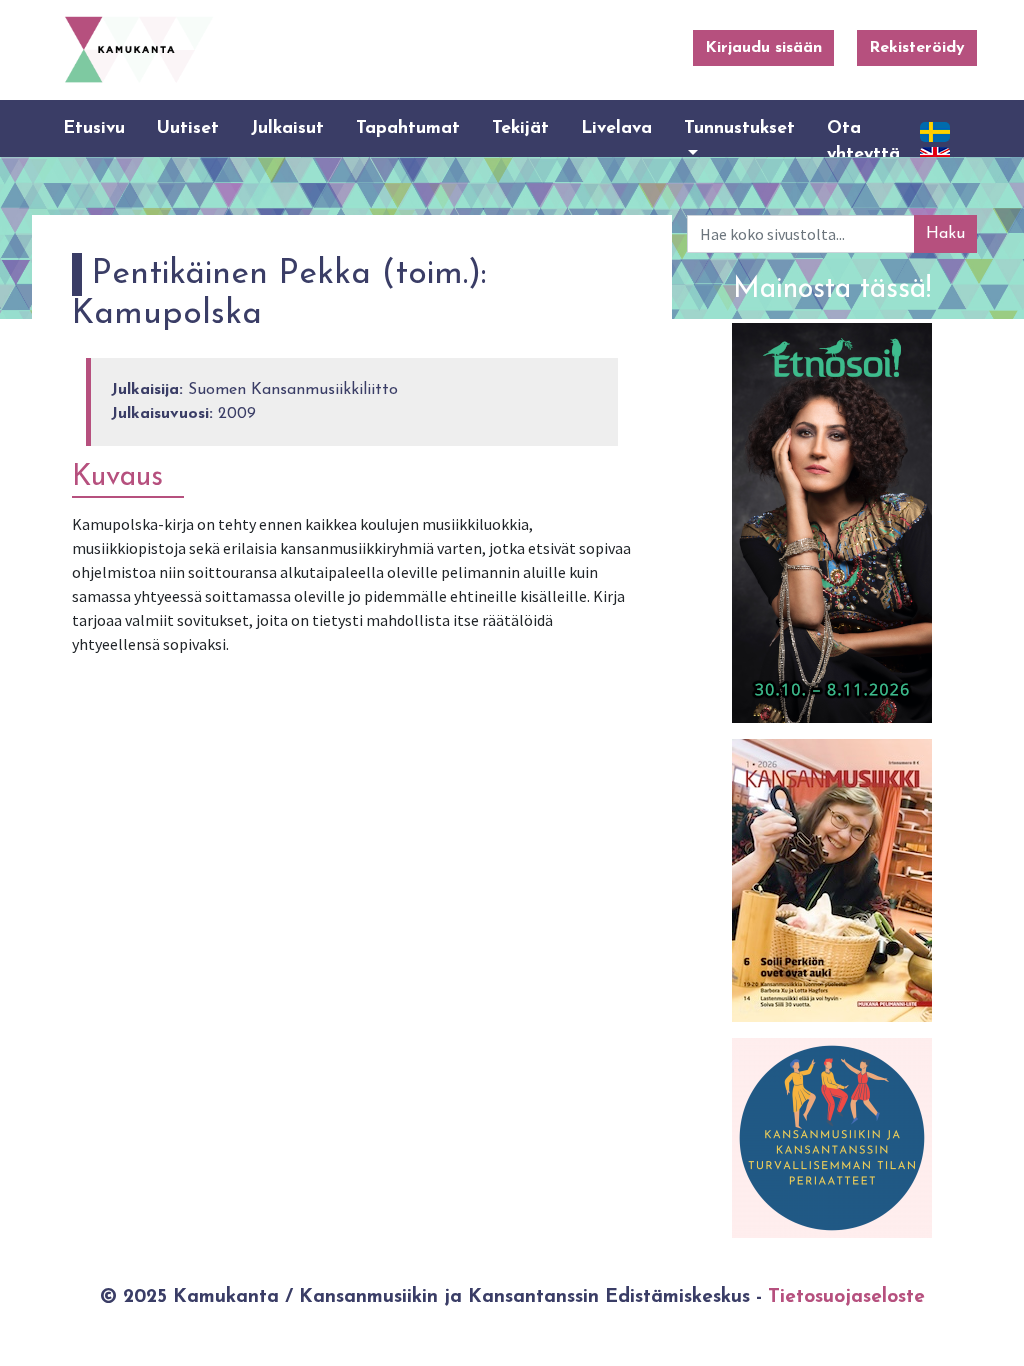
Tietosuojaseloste (846, 1297)
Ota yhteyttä (863, 141)
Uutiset (188, 128)
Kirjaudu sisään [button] (763, 48)
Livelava (616, 128)
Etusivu (94, 128)
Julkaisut (287, 128)
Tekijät (520, 128)
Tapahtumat (408, 128)
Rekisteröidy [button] (917, 48)
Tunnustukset (739, 128)
